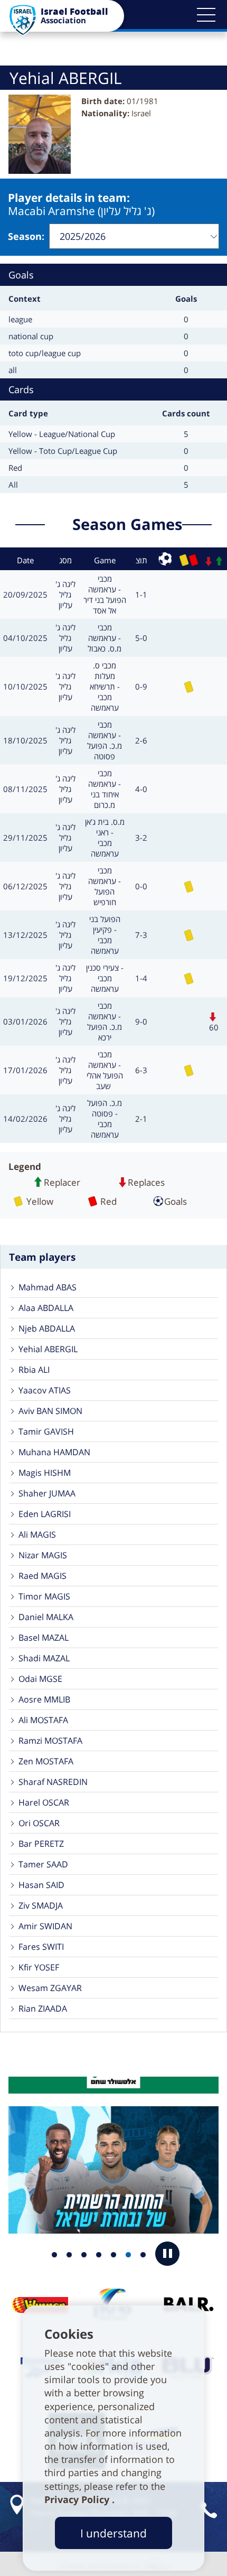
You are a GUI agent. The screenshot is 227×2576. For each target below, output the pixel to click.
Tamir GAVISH (46, 1431)
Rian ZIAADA (43, 2008)
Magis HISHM (45, 1473)
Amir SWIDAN (45, 1926)
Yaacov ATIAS (45, 1390)
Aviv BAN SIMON (50, 1411)
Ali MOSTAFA (43, 1720)
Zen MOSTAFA (46, 1761)
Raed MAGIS (42, 1576)
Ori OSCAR (39, 1823)
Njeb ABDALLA (47, 1328)
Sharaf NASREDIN (53, 1782)
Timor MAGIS (44, 1596)
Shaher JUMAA (47, 1493)
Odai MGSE (40, 1679)
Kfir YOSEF (39, 1967)
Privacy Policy (78, 2499)
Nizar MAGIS (43, 1555)
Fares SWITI (41, 1947)
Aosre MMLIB (44, 1699)
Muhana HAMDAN (54, 1452)
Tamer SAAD (43, 1864)
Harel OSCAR (44, 1802)
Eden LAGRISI (45, 1514)
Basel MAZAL (44, 1638)
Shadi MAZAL (44, 1658)
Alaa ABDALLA (46, 1308)
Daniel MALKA (46, 1617)
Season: (26, 236)
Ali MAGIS (37, 1535)
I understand (113, 2533)
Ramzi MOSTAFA (50, 1741)
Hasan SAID (41, 1885)
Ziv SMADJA (41, 1905)
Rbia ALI (34, 1370)
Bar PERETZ (41, 1844)
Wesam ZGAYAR (50, 1988)
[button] (206, 15)
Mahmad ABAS (48, 1287)
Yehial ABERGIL (48, 1349)
